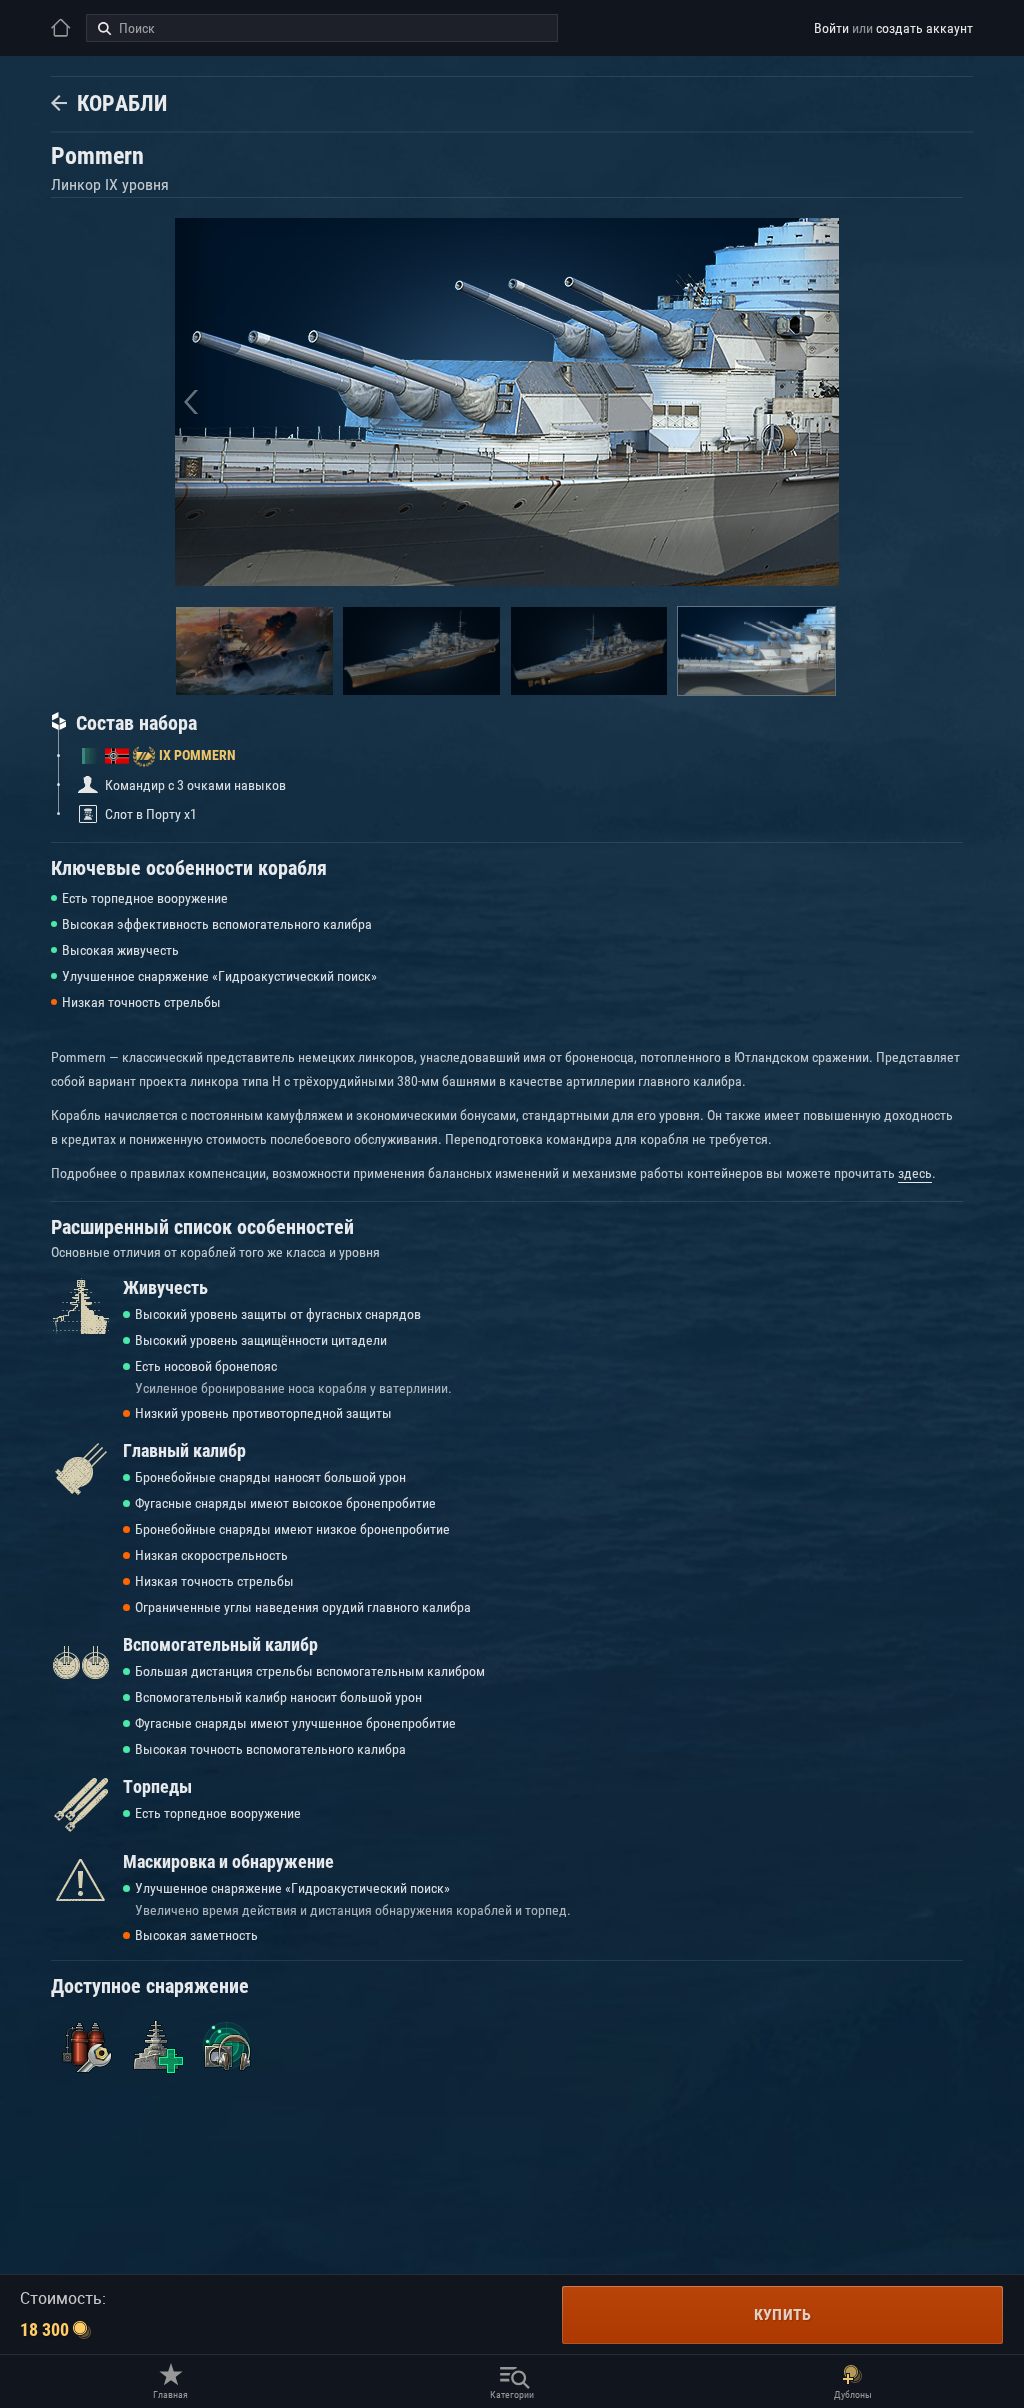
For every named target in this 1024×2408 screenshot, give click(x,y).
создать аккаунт (924, 28)
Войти (831, 28)
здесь (915, 1173)
